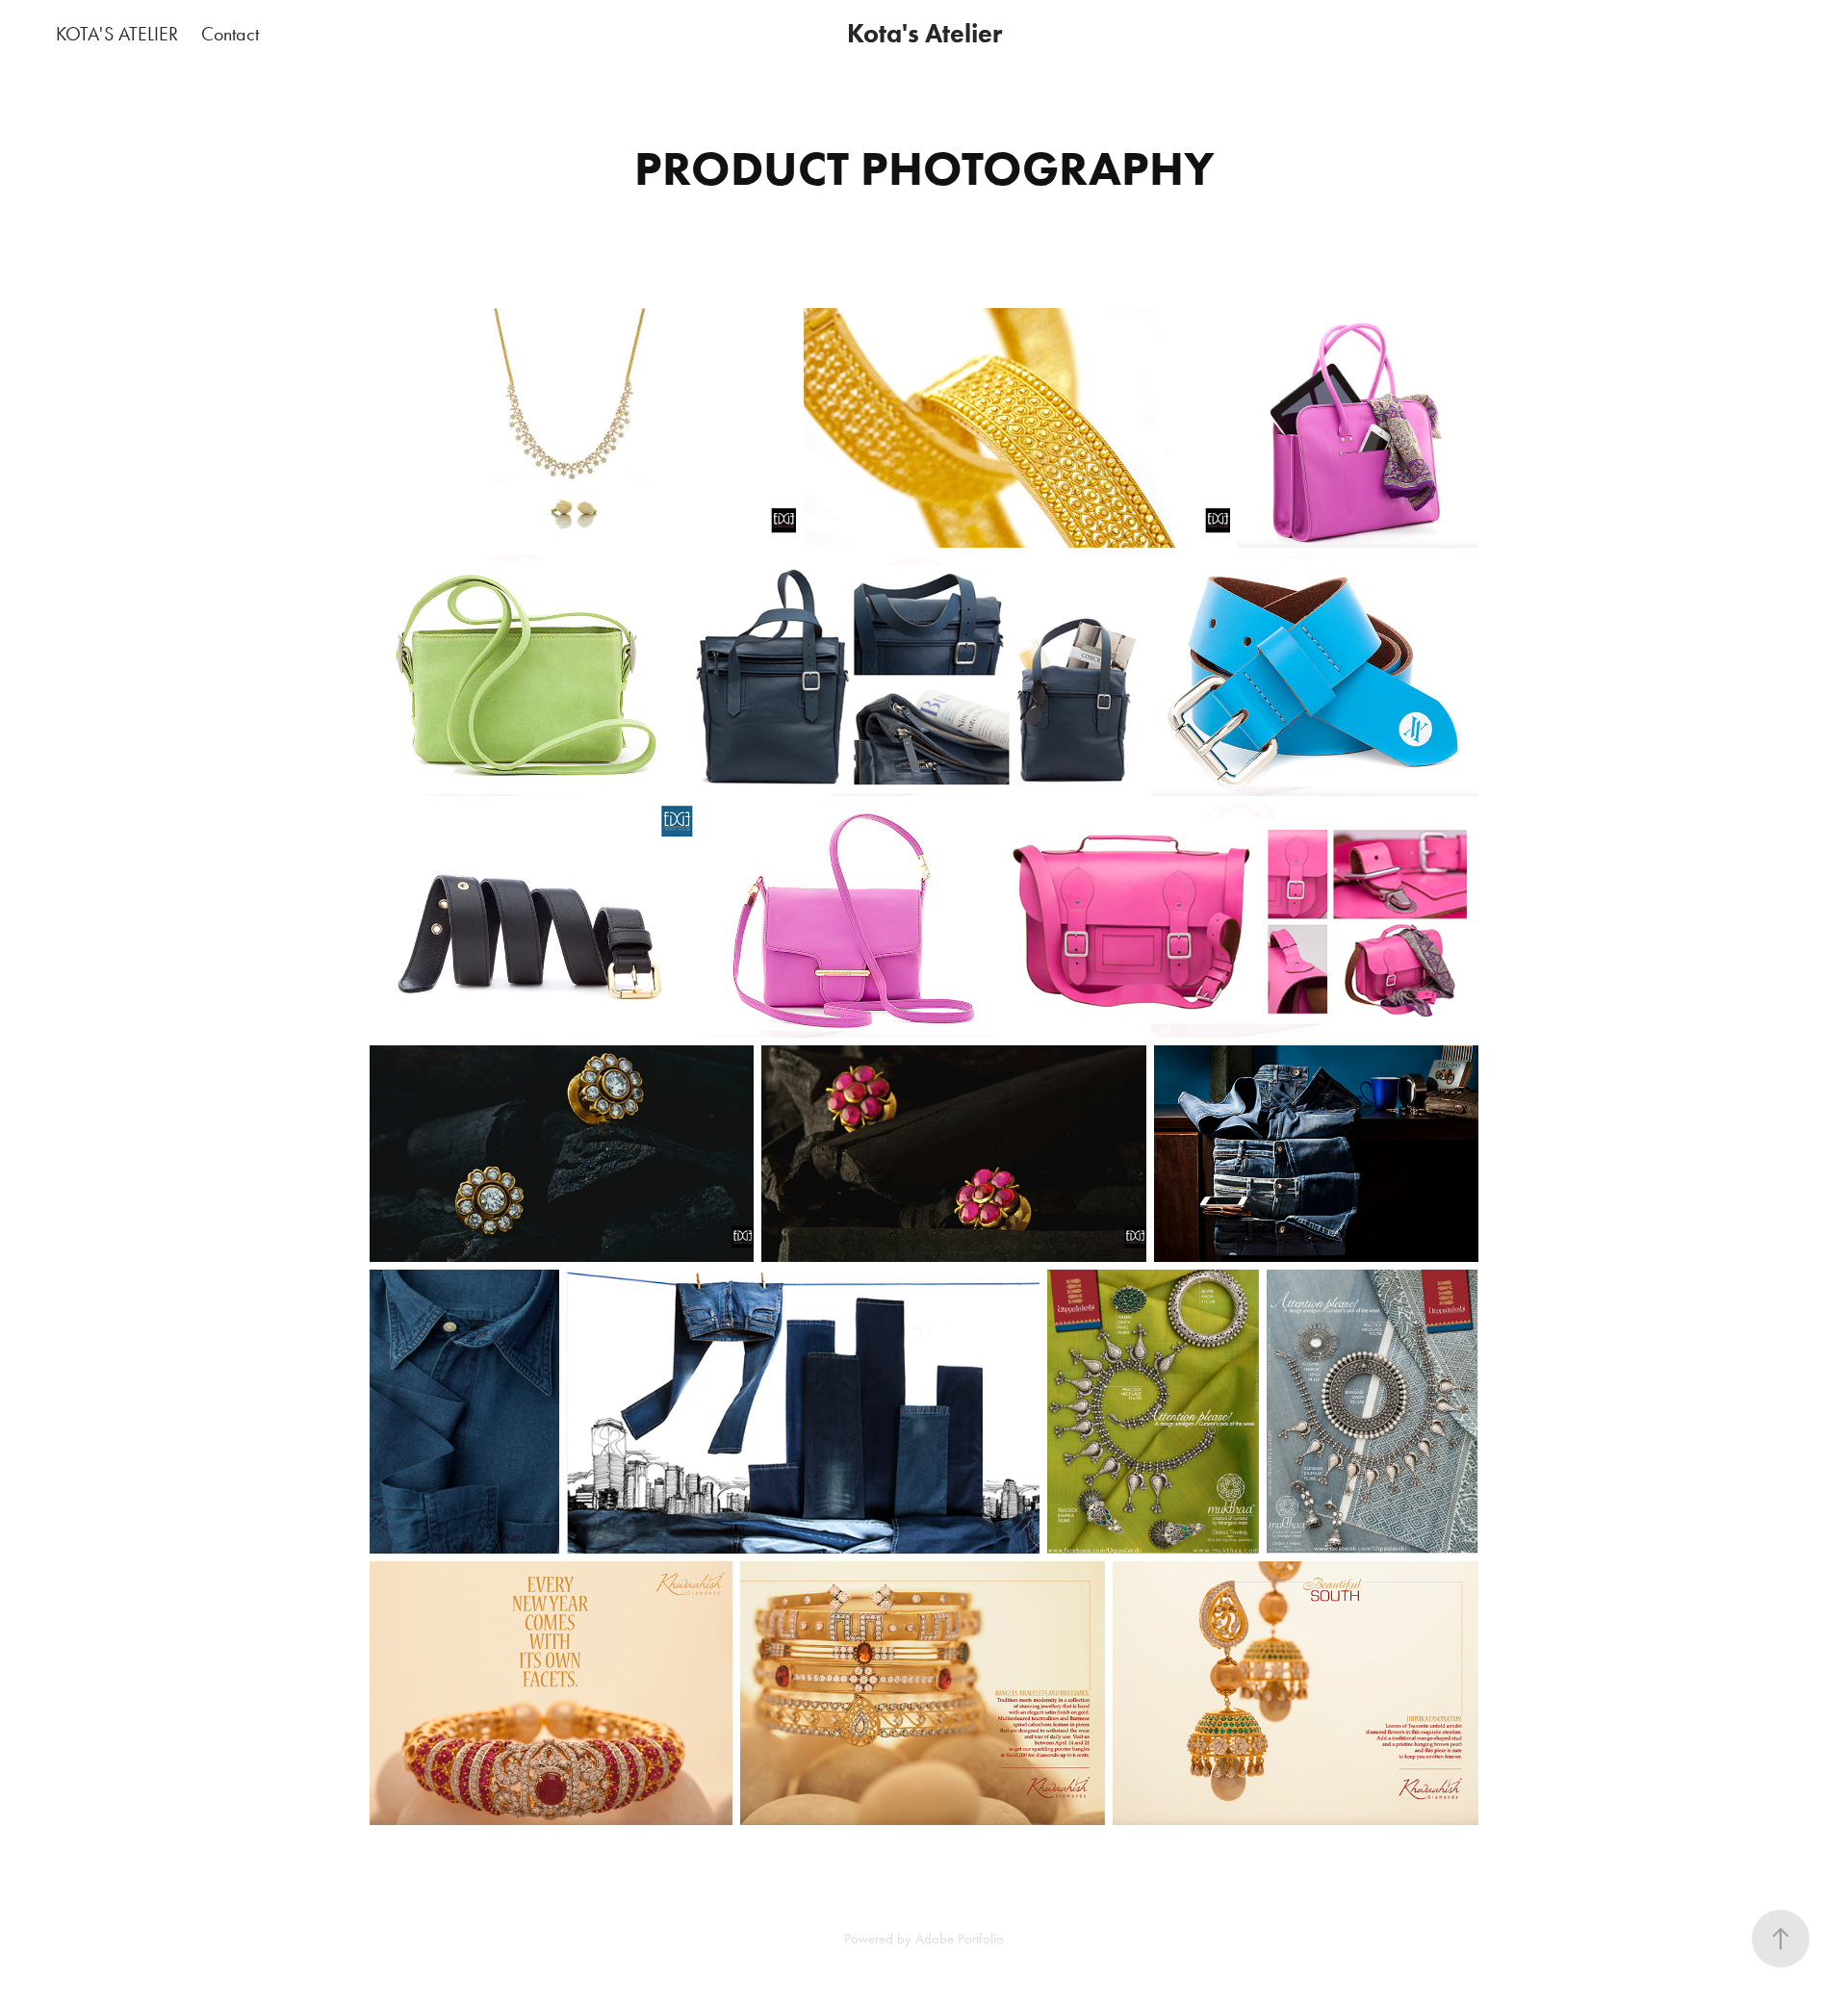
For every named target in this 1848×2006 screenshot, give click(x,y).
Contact (230, 34)
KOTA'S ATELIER (117, 34)
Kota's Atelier (924, 33)
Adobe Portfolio (960, 1939)
